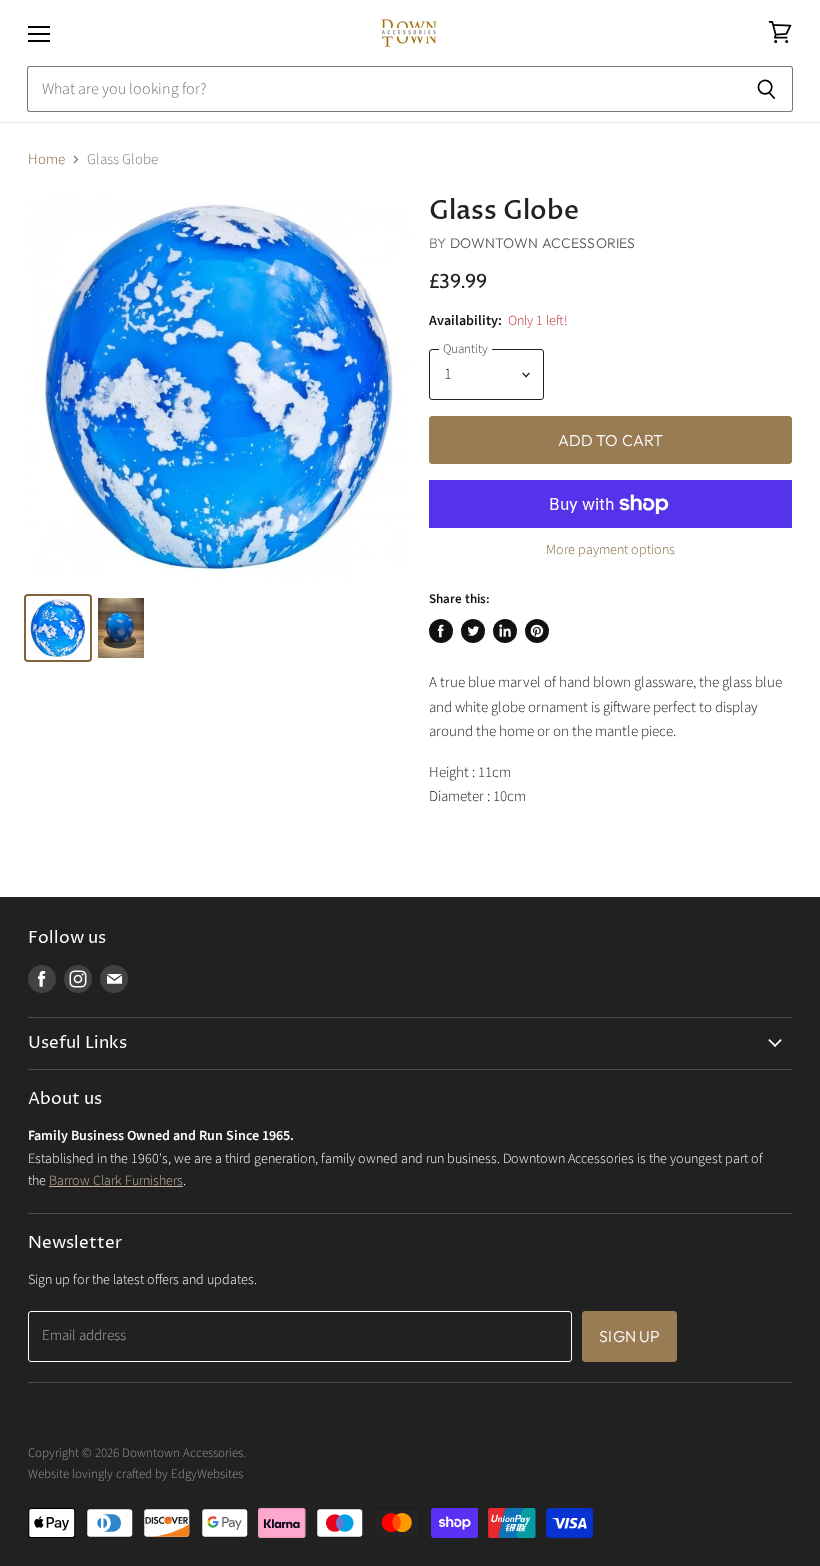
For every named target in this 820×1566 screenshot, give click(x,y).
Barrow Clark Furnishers (116, 1181)
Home (46, 159)
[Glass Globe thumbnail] (58, 628)
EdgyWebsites (207, 1474)
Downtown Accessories (543, 243)
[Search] (766, 89)
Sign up (629, 1336)
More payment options (610, 550)
